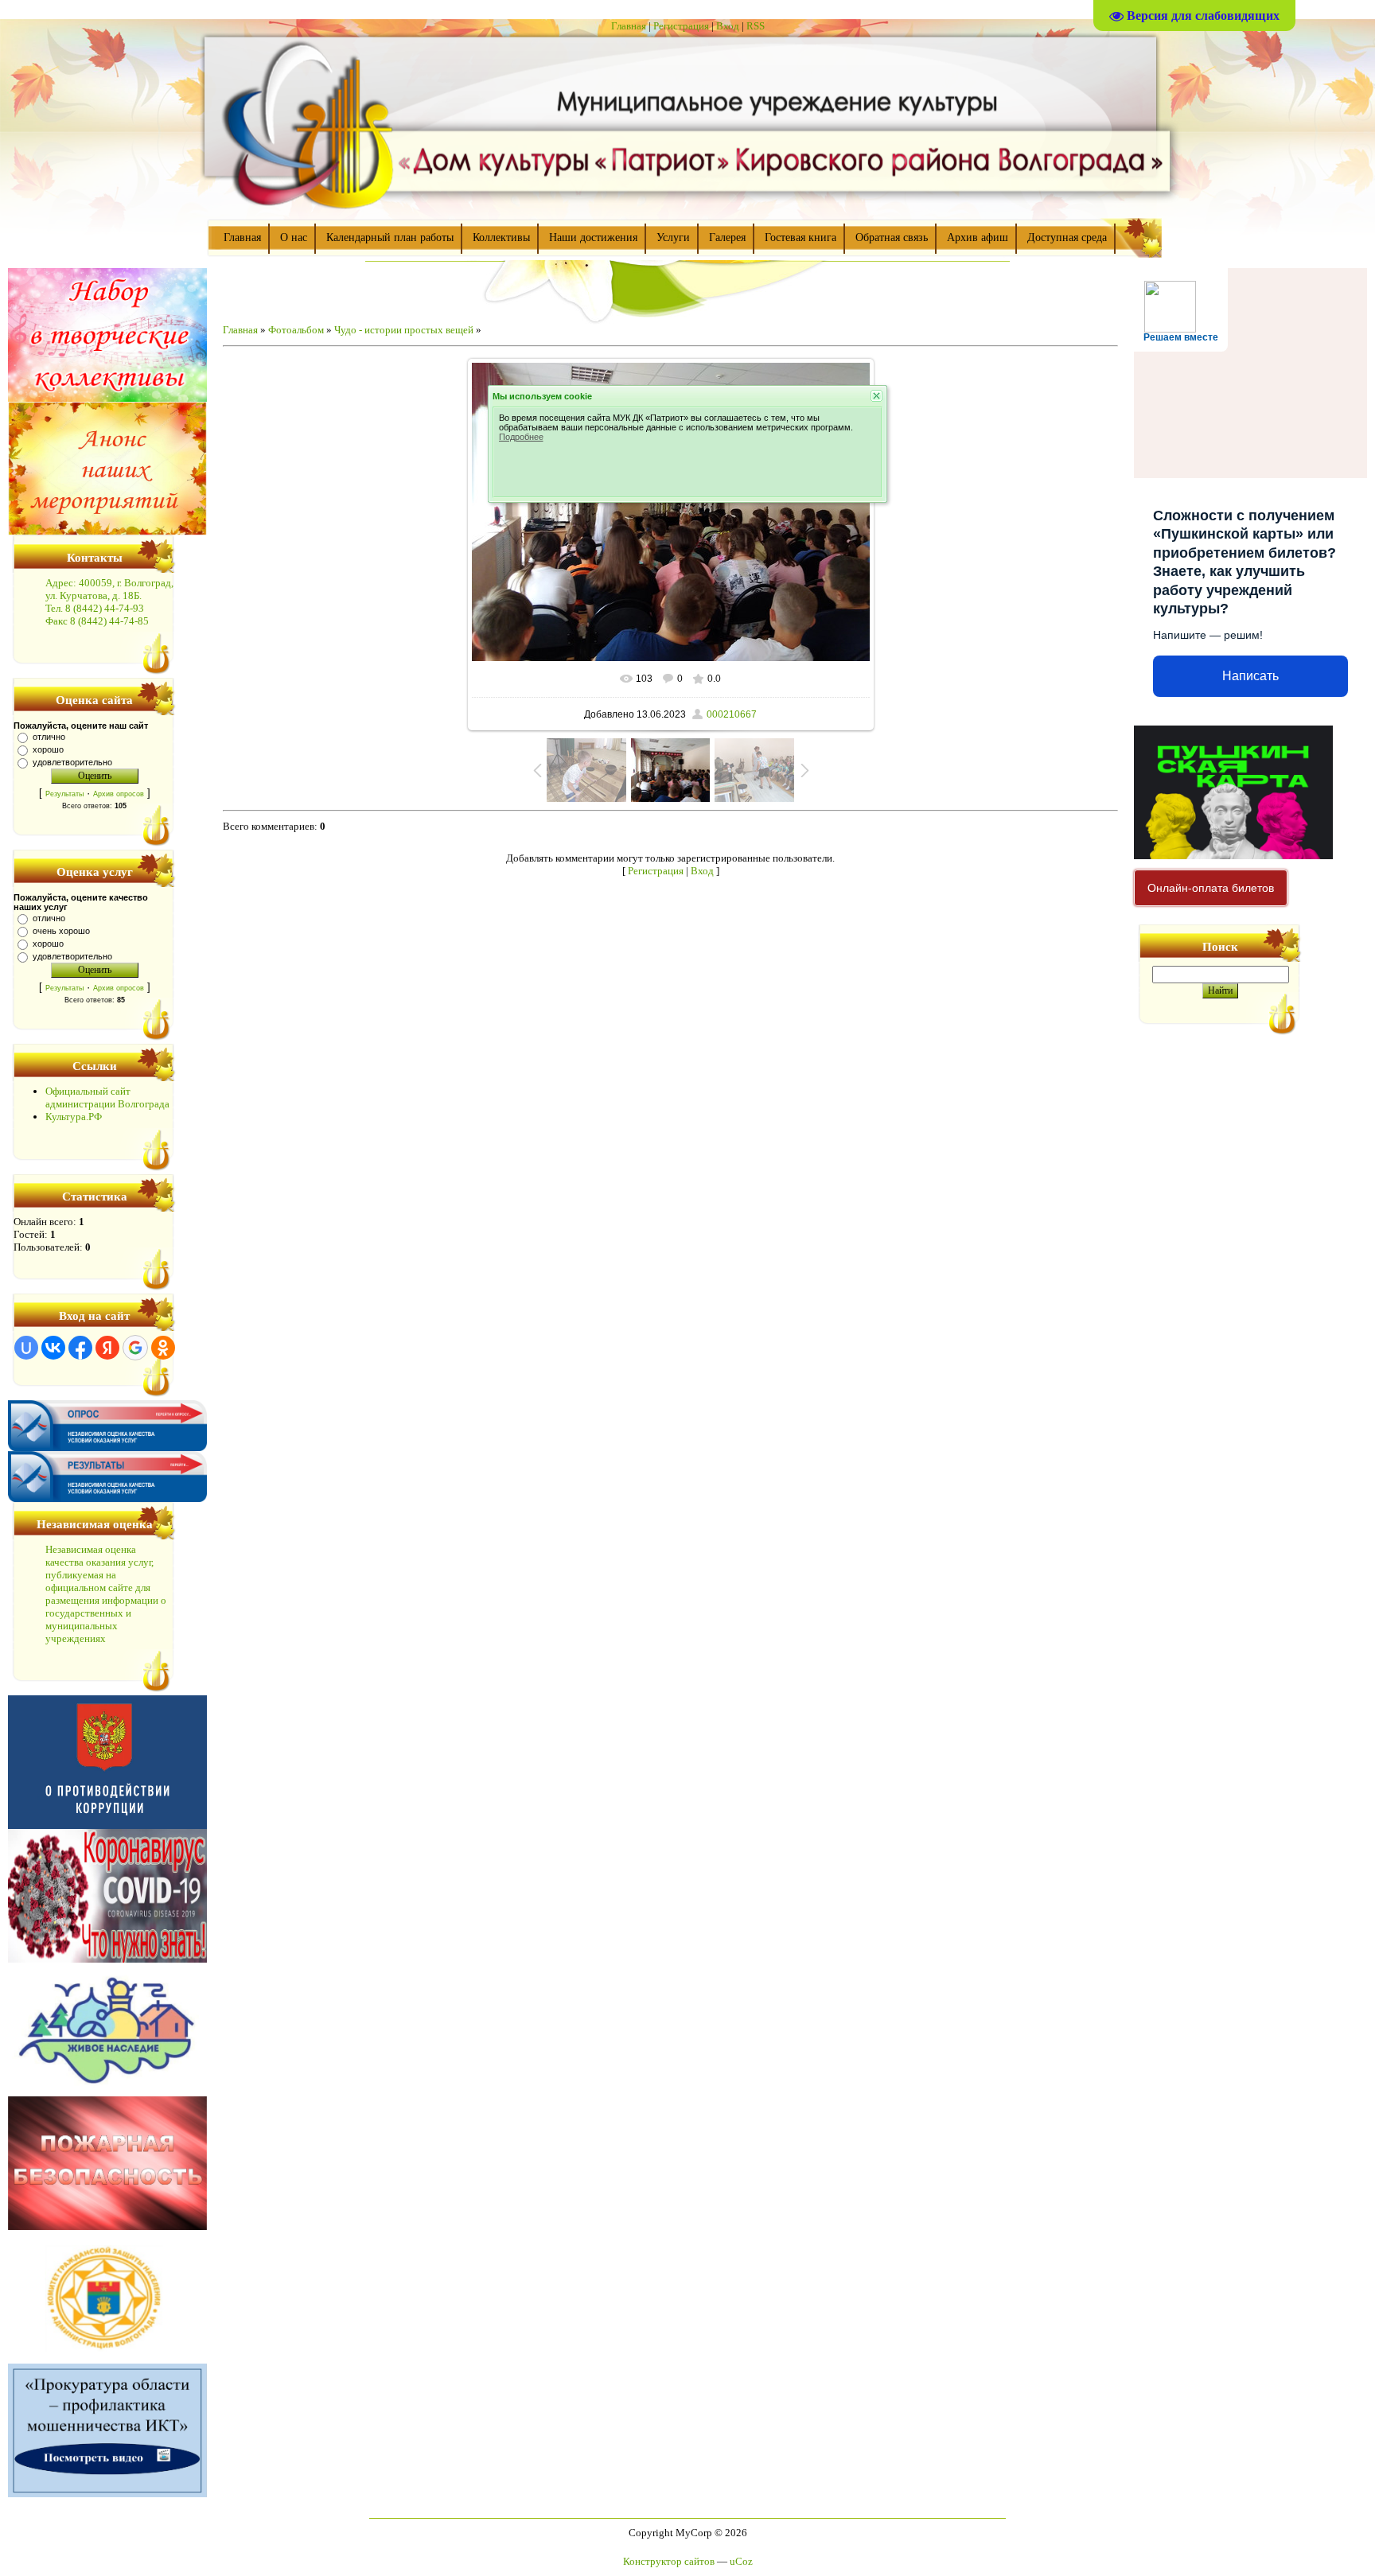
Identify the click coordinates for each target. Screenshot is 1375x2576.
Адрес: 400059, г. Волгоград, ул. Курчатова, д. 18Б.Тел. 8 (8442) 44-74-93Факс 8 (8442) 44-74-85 (109, 602)
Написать (1250, 676)
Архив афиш (978, 237)
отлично (49, 737)
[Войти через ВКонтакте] (53, 1348)
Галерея (727, 237)
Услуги (673, 237)
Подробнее (521, 437)
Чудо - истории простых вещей (404, 330)
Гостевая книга (800, 237)
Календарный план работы (390, 237)
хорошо (48, 749)
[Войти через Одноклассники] (163, 1348)
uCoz (741, 2561)
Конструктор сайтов (669, 2561)
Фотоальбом (296, 330)
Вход (728, 26)
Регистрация (681, 26)
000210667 (732, 714)
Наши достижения (593, 237)
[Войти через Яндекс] (107, 1348)
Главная (629, 26)
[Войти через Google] (135, 1348)
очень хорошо (61, 931)
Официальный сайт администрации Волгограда (107, 1097)
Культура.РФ (74, 1117)
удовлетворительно (72, 762)
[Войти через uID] (26, 1348)
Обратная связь (892, 237)
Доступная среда (1067, 237)
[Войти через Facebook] (80, 1348)
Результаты (64, 794)
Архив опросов (119, 794)
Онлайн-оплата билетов (1211, 888)
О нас (294, 237)
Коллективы (501, 237)
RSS (756, 26)
